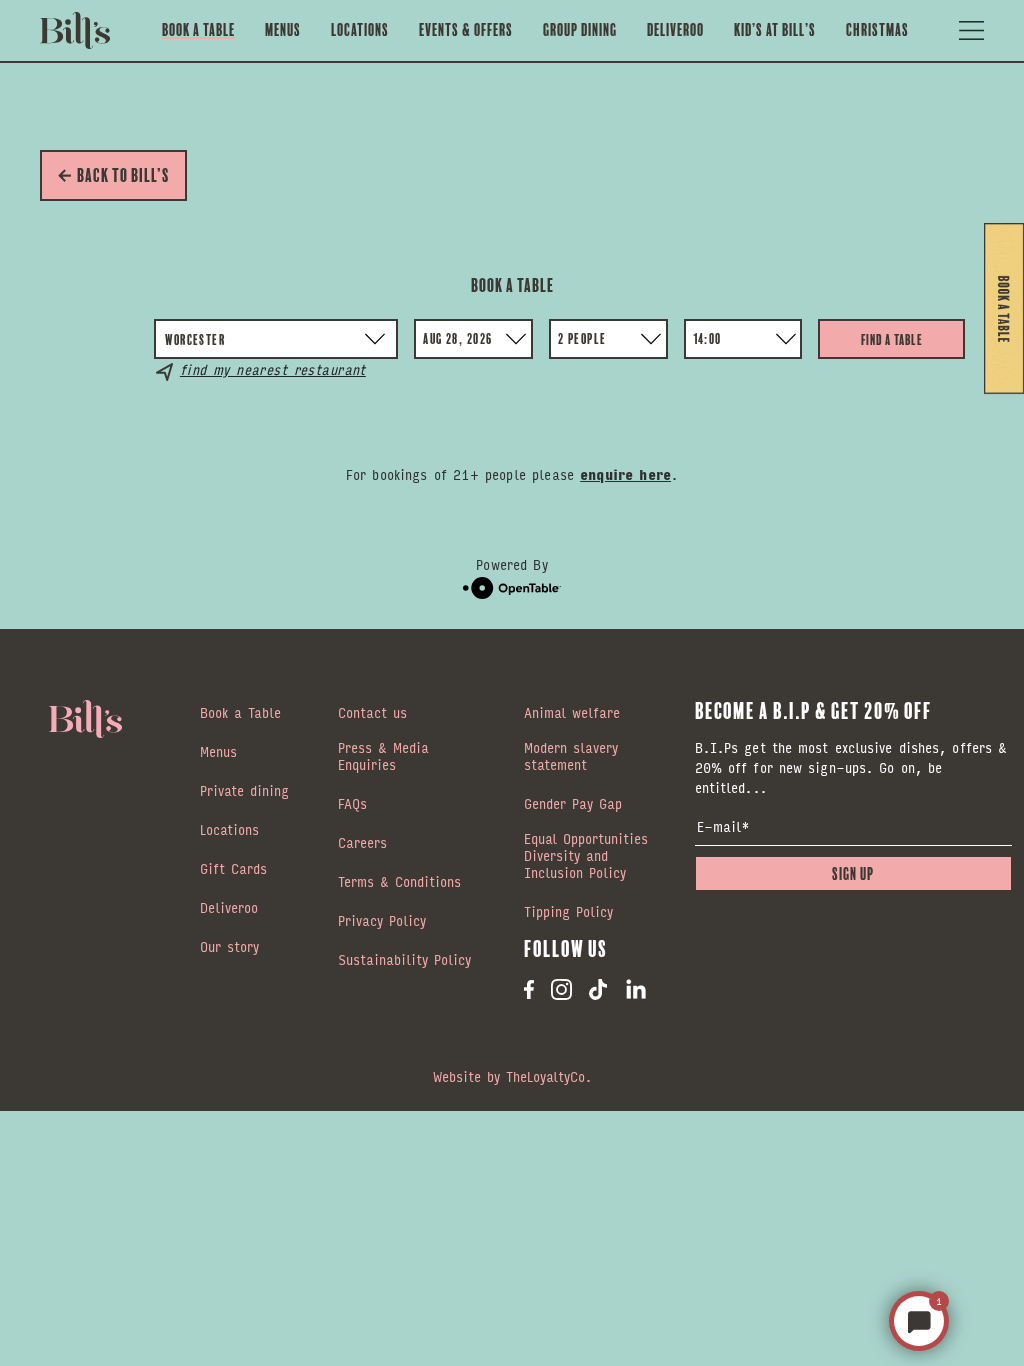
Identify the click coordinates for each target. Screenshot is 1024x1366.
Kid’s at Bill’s (775, 30)
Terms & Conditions (399, 883)
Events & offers (466, 30)
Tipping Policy (568, 913)
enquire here (625, 474)
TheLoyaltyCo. (549, 1076)
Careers (362, 844)
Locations (360, 30)
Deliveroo (675, 30)
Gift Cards (233, 870)
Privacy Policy (382, 922)
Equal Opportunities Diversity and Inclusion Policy (586, 857)
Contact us (372, 714)
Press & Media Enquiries (383, 757)
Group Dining (580, 30)
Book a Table (198, 30)
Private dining (244, 792)
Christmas (877, 30)
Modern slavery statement (571, 757)
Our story (229, 948)
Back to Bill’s (123, 175)
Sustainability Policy (404, 961)
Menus (283, 30)
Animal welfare (572, 714)
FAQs (352, 805)
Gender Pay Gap (573, 805)
